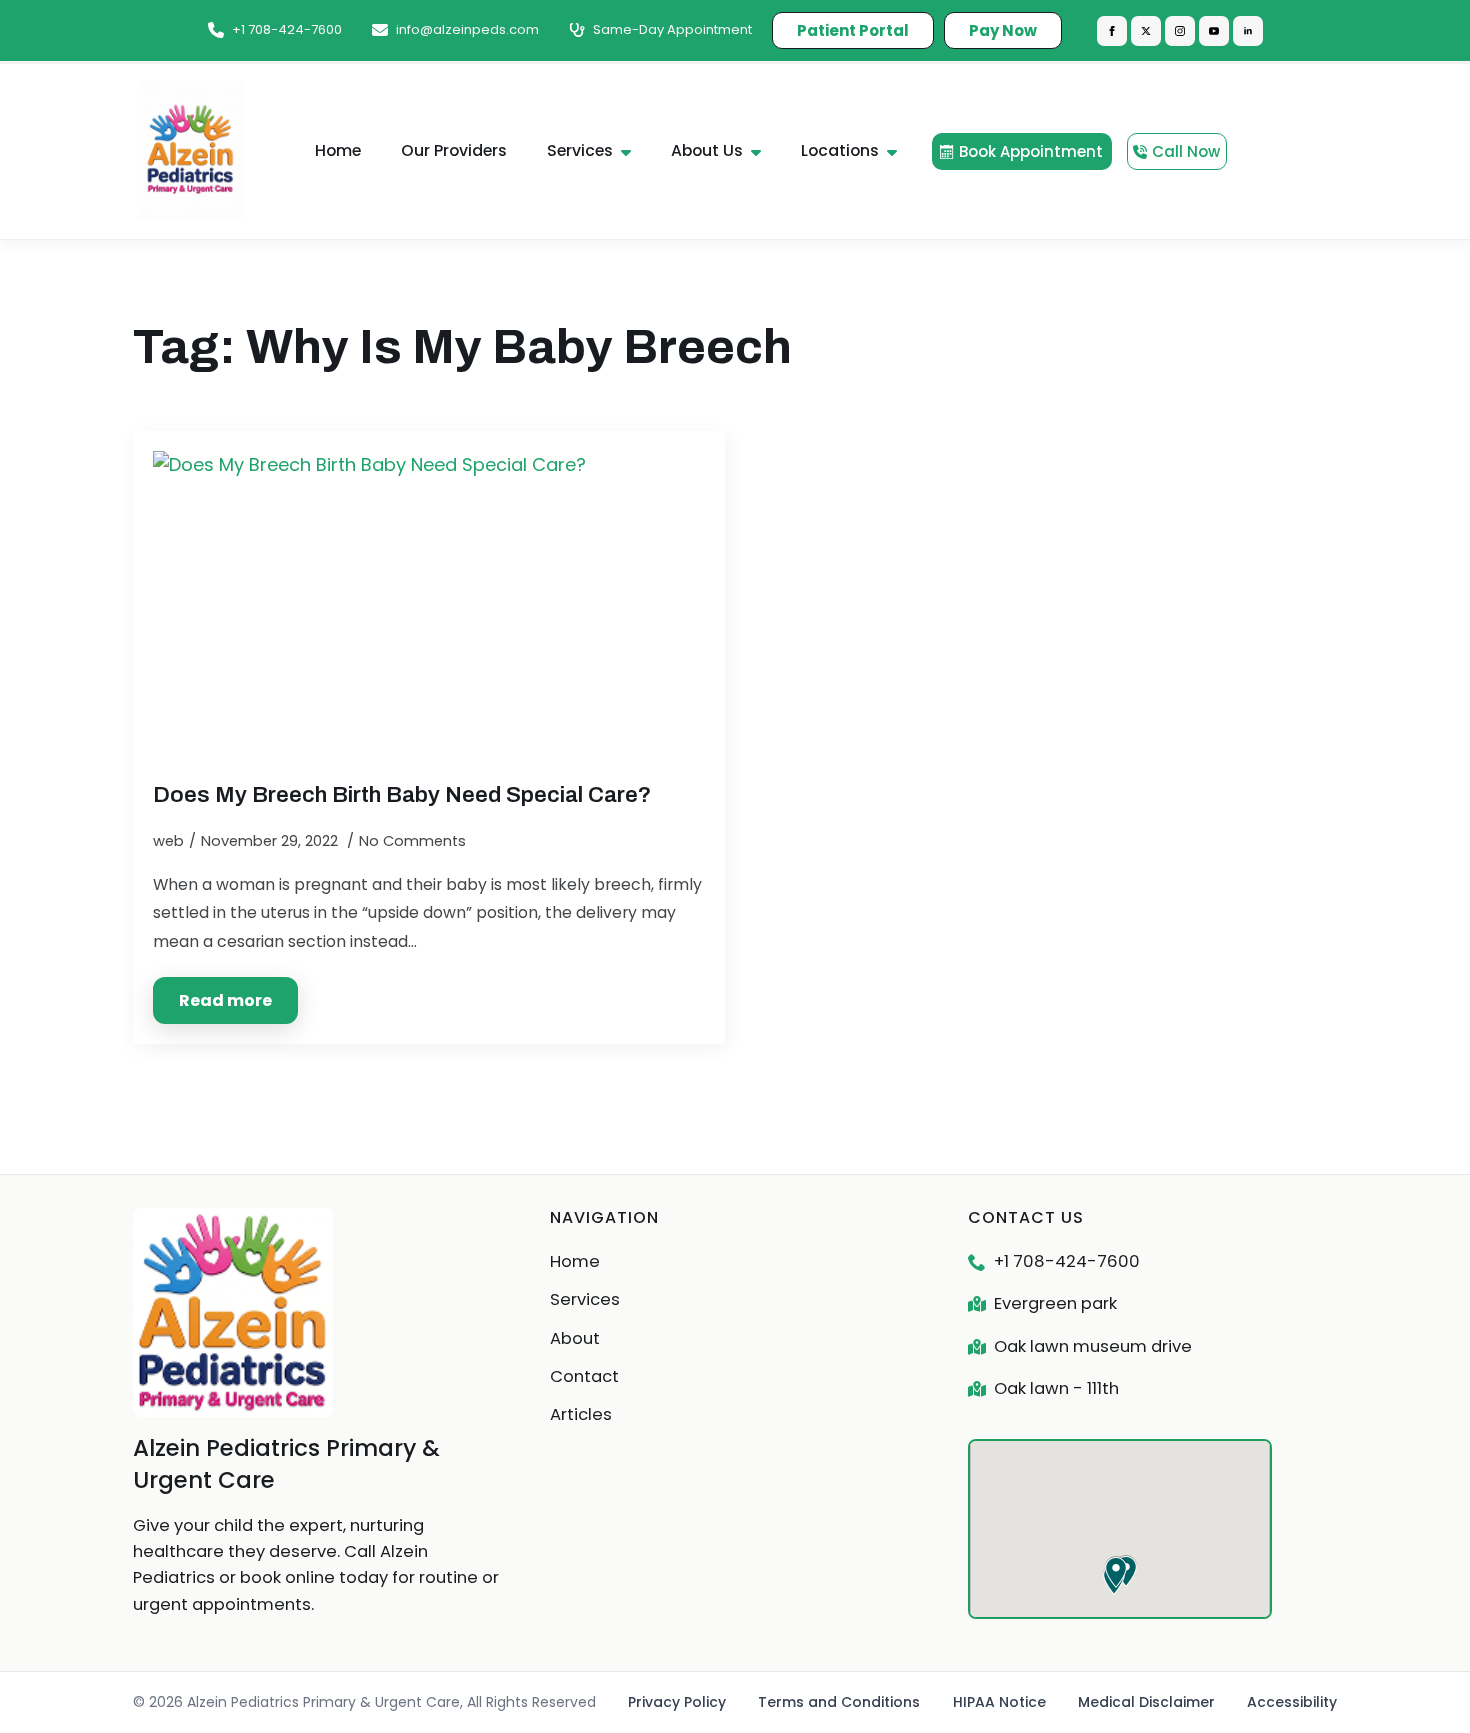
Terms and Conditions (839, 1702)
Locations (840, 150)
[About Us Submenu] (762, 151)
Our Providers (454, 150)
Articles (581, 1414)
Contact (584, 1376)
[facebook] (1112, 31)
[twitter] (1146, 31)
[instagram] (1180, 31)
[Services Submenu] (632, 151)
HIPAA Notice (999, 1702)
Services (580, 150)
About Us (707, 150)
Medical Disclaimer (1146, 1702)
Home (338, 150)
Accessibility (1292, 1702)
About (575, 1338)
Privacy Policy (677, 1702)
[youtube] (1214, 31)
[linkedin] (1248, 31)
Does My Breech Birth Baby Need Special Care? (402, 794)
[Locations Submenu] (898, 151)
